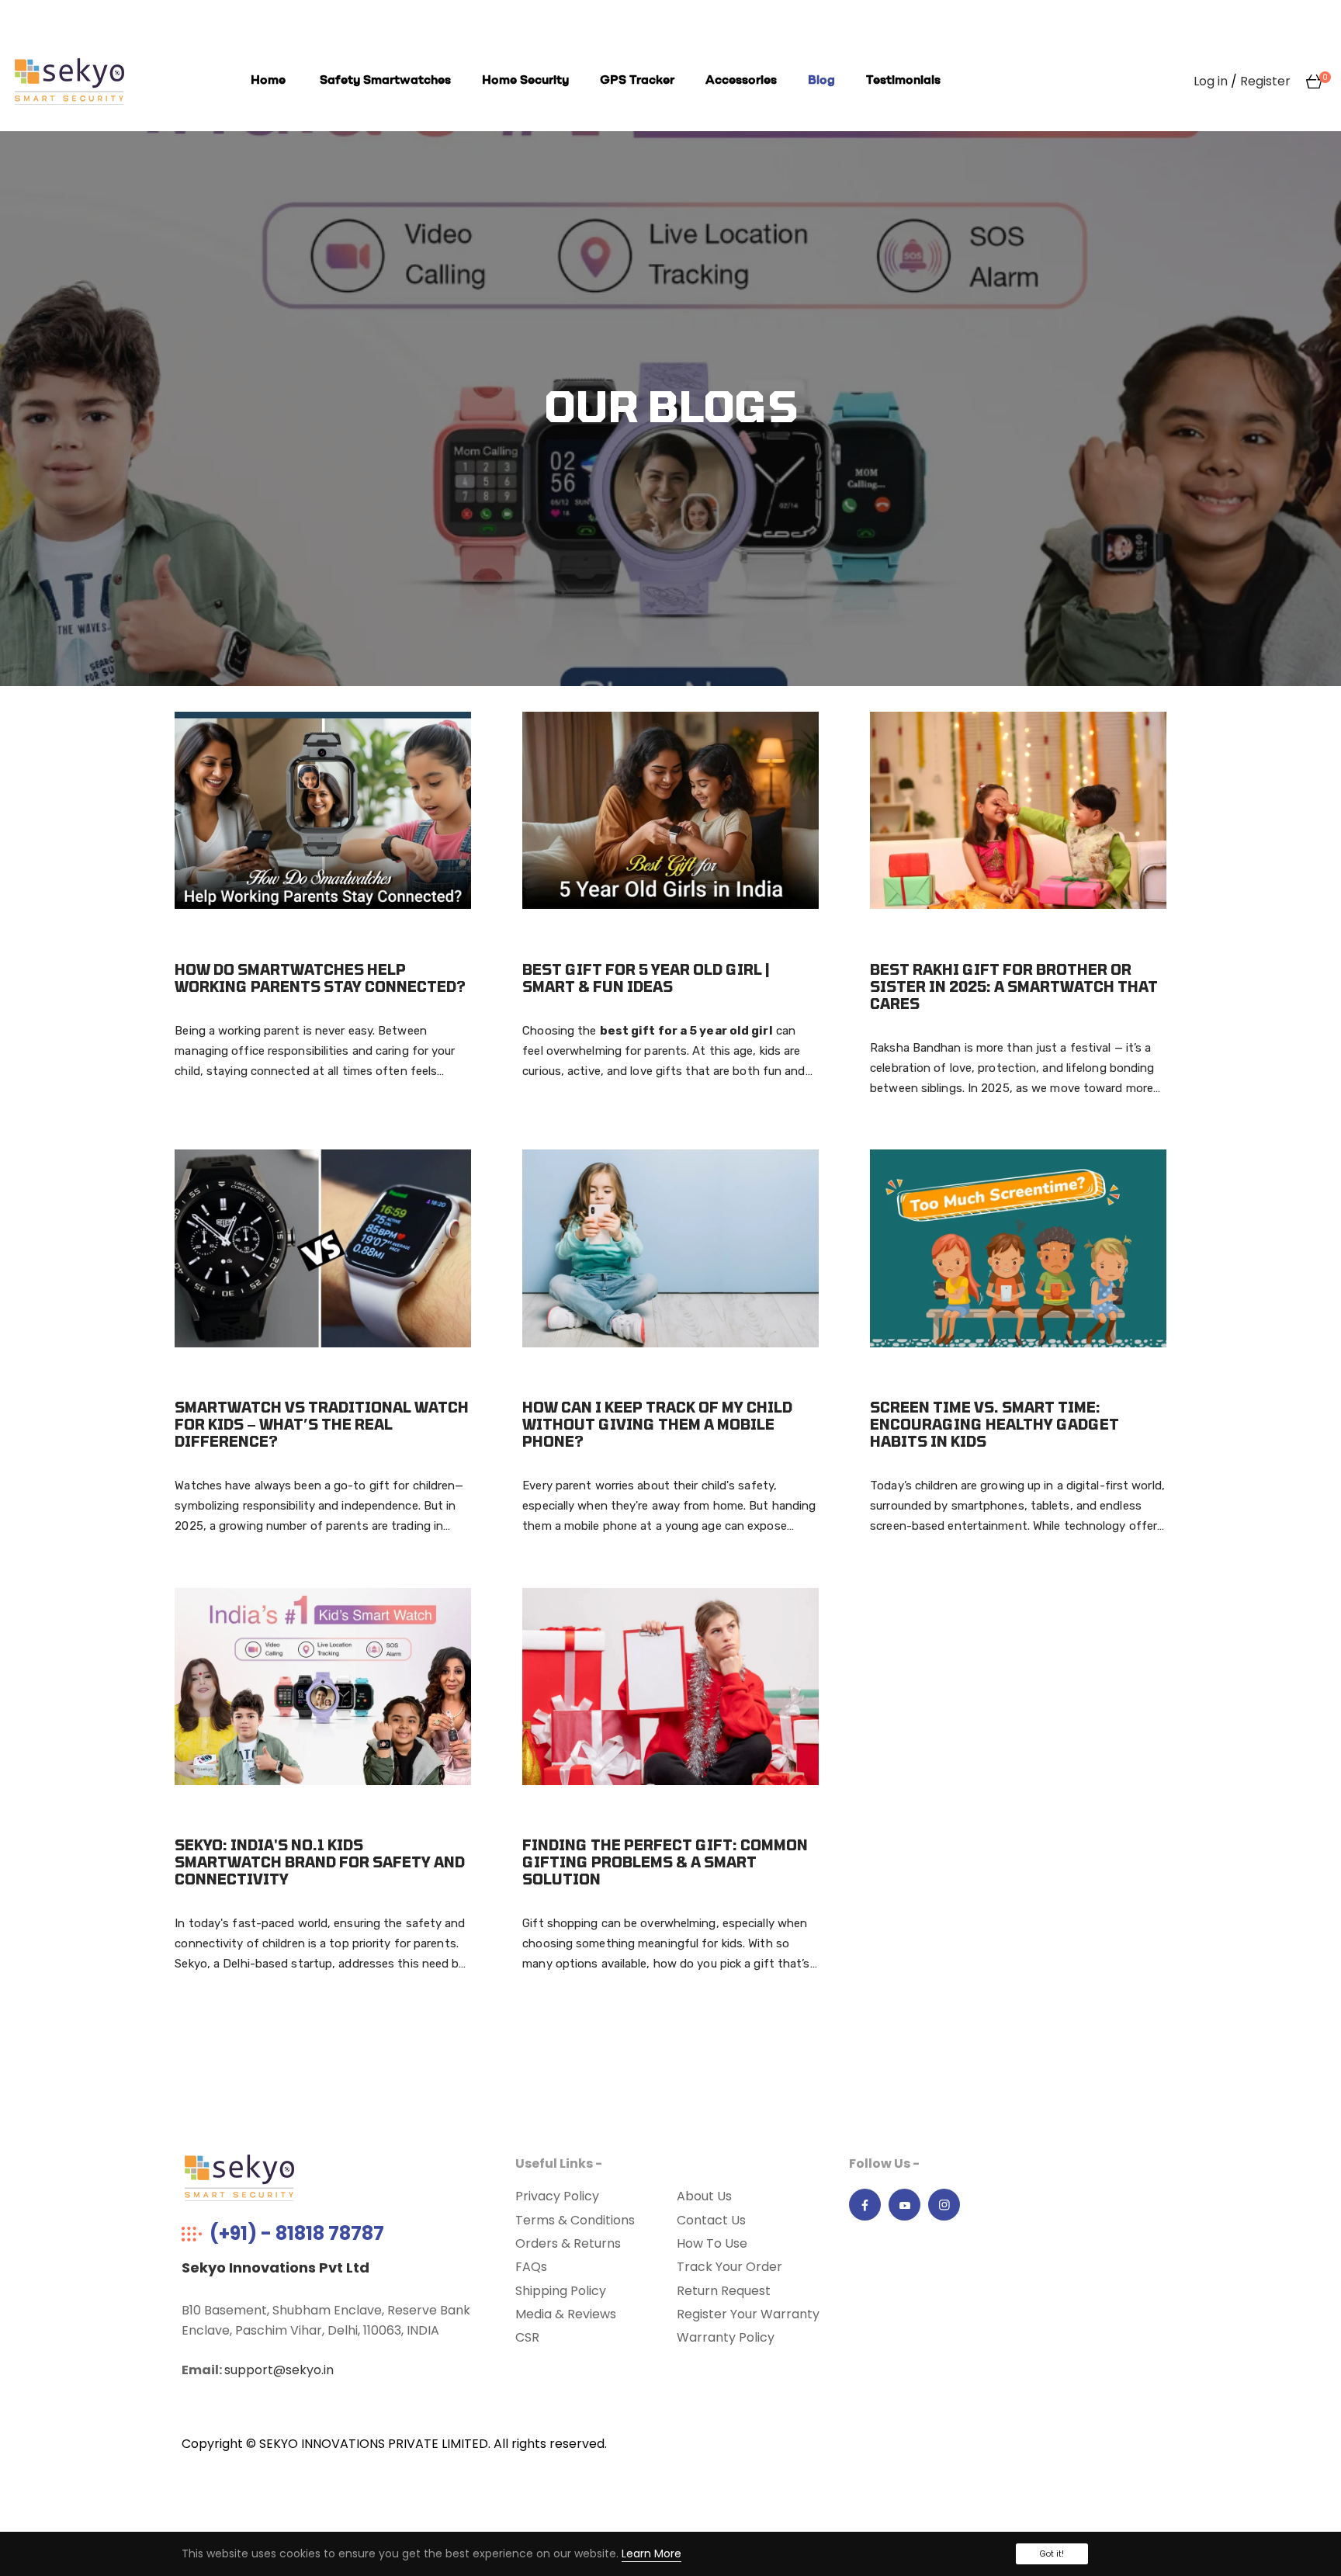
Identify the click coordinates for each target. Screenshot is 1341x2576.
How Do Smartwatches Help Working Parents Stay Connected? (320, 978)
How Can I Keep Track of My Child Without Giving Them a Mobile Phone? (657, 1424)
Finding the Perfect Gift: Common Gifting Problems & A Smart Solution (665, 1862)
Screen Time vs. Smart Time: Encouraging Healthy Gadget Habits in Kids (994, 1424)
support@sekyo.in (279, 2370)
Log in (1211, 81)
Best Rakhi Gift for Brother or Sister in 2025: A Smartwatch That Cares (1014, 986)
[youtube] (905, 2205)
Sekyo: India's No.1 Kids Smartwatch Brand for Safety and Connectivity (320, 1862)
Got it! (1052, 2554)
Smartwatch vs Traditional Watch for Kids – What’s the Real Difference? (322, 1424)
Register (1265, 81)
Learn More (651, 2553)
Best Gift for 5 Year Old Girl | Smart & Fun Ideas (646, 978)
